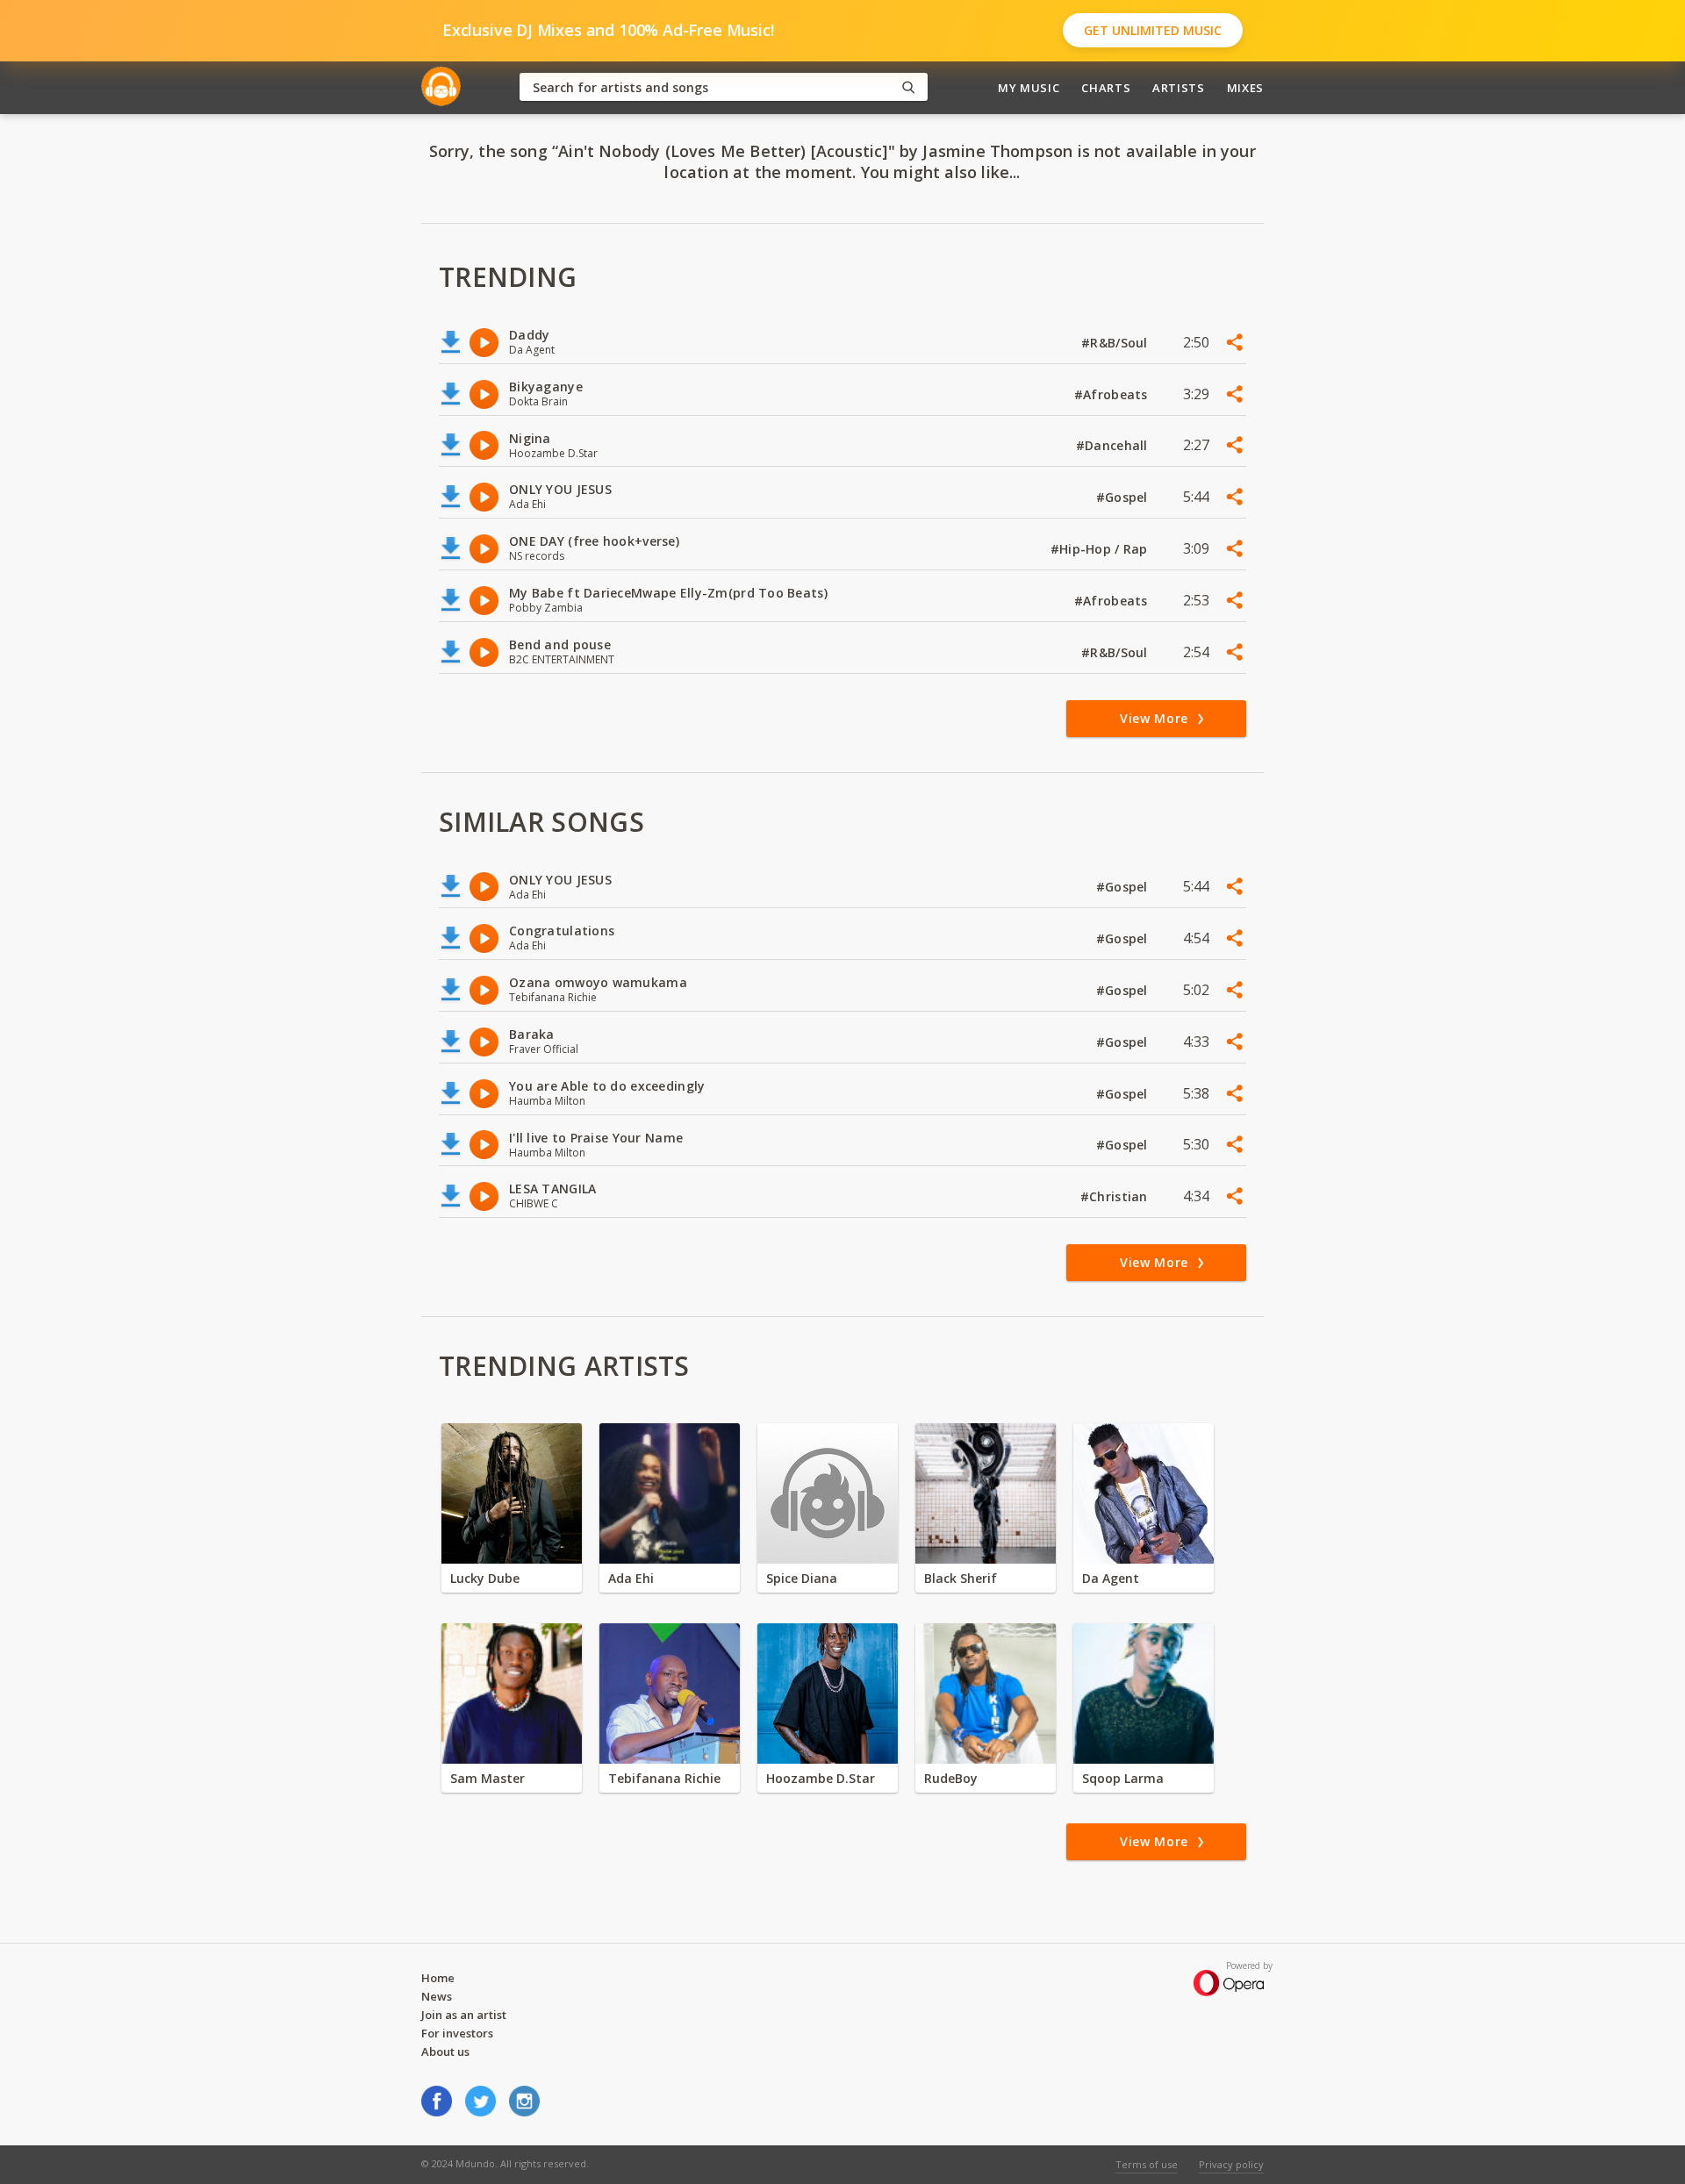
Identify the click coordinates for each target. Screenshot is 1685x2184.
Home (438, 1978)
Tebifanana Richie (664, 1778)
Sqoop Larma (1123, 1778)
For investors (457, 2033)
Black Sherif (961, 1578)
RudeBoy (951, 1778)
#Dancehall (1114, 445)
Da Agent (1111, 1578)
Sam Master (488, 1778)
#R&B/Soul (1116, 343)
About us (445, 2052)
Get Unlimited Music (1153, 30)
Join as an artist (464, 2015)
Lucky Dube (485, 1578)
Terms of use (1147, 2164)
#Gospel (1124, 497)
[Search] (908, 87)
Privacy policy (1231, 2164)
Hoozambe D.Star (821, 1778)
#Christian (1116, 1196)
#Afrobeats (1113, 394)
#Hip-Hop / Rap (1101, 549)
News (437, 1996)
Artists (1179, 88)
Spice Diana (802, 1578)
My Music (1029, 88)
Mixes (1245, 88)
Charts (1106, 88)
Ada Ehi (631, 1578)
